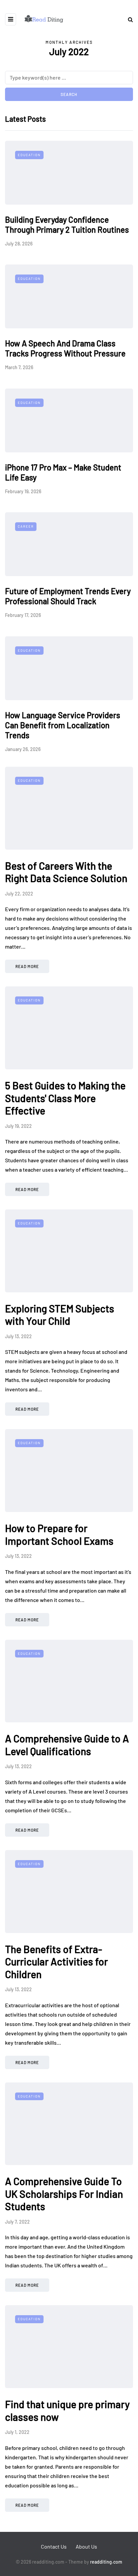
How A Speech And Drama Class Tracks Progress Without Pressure (65, 348)
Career (26, 526)
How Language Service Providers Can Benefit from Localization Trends (63, 725)
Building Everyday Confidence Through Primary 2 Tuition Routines (67, 225)
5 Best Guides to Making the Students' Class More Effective (65, 1098)
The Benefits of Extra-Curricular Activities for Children (56, 1962)
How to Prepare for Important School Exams (59, 1534)
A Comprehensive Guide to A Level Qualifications (67, 1745)
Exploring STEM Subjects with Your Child (60, 1315)
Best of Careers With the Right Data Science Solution (66, 872)
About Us (86, 2546)
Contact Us (54, 2546)
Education (29, 155)
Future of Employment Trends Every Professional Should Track (68, 596)
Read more (27, 966)
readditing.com (106, 2562)
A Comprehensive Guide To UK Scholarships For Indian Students (64, 2194)
